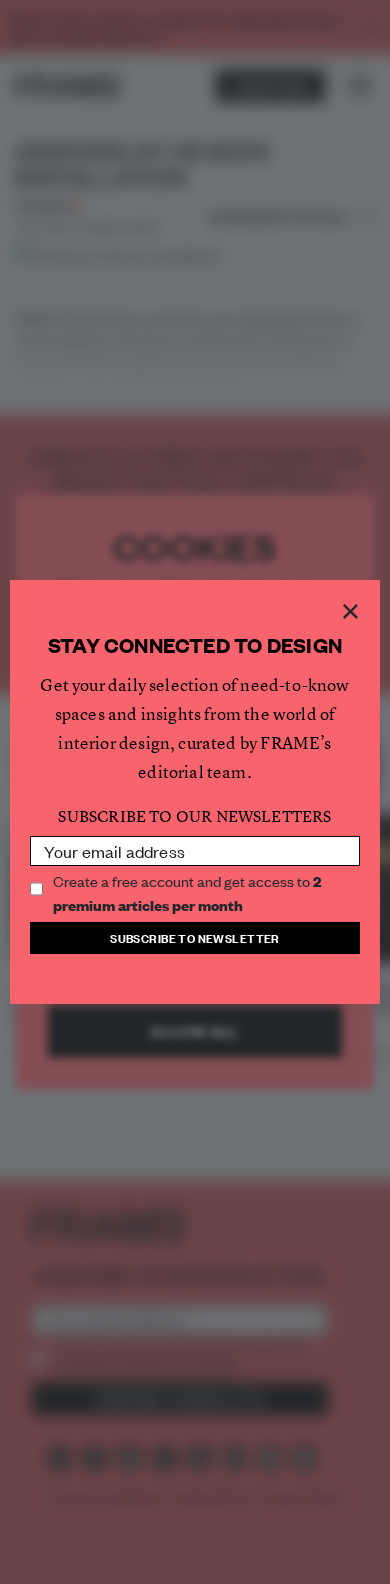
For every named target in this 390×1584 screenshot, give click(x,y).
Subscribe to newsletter (195, 937)
